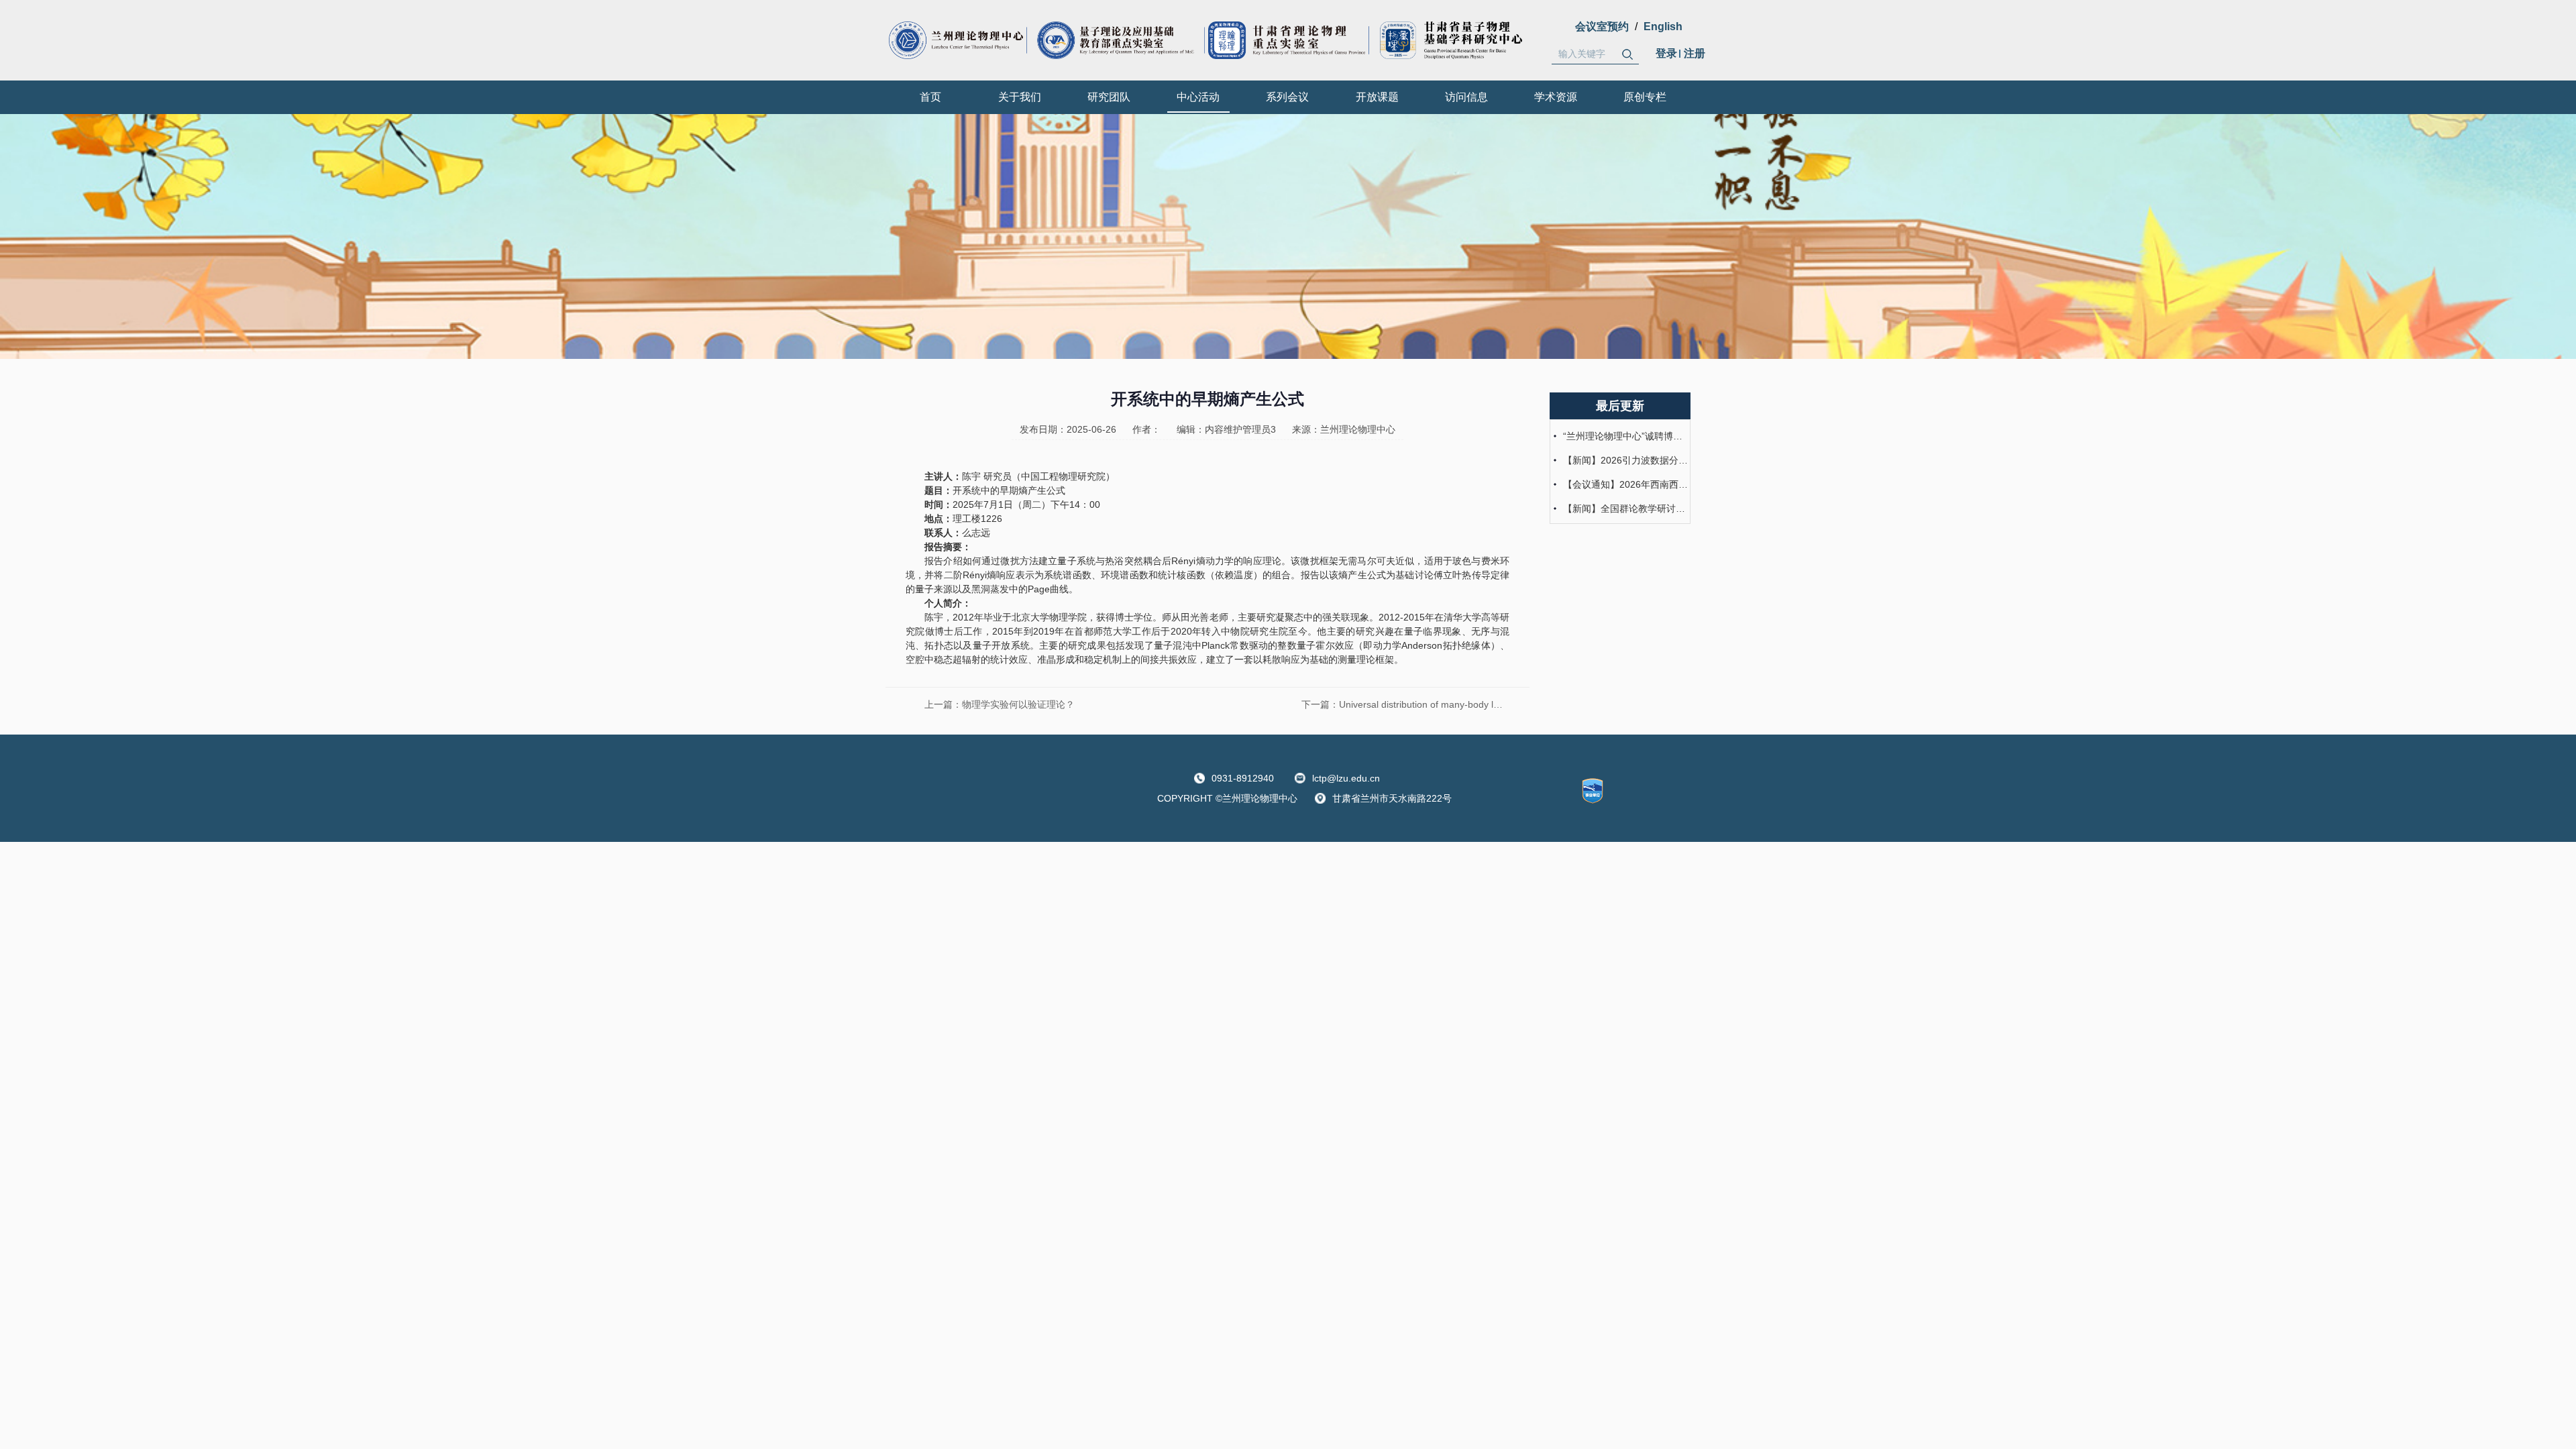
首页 (930, 97)
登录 (1666, 53)
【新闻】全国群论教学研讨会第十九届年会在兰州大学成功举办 (1625, 508)
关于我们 (1020, 97)
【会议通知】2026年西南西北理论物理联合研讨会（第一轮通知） (1625, 484)
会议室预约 (1602, 26)
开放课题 (1377, 97)
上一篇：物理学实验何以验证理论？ (1000, 704)
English (1663, 26)
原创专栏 (1645, 97)
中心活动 (1198, 97)
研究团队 (1109, 97)
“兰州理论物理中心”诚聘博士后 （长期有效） (1625, 436)
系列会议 (1287, 97)
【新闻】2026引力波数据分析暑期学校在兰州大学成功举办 (1625, 460)
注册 (1695, 53)
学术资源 (1556, 97)
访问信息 (1466, 97)
